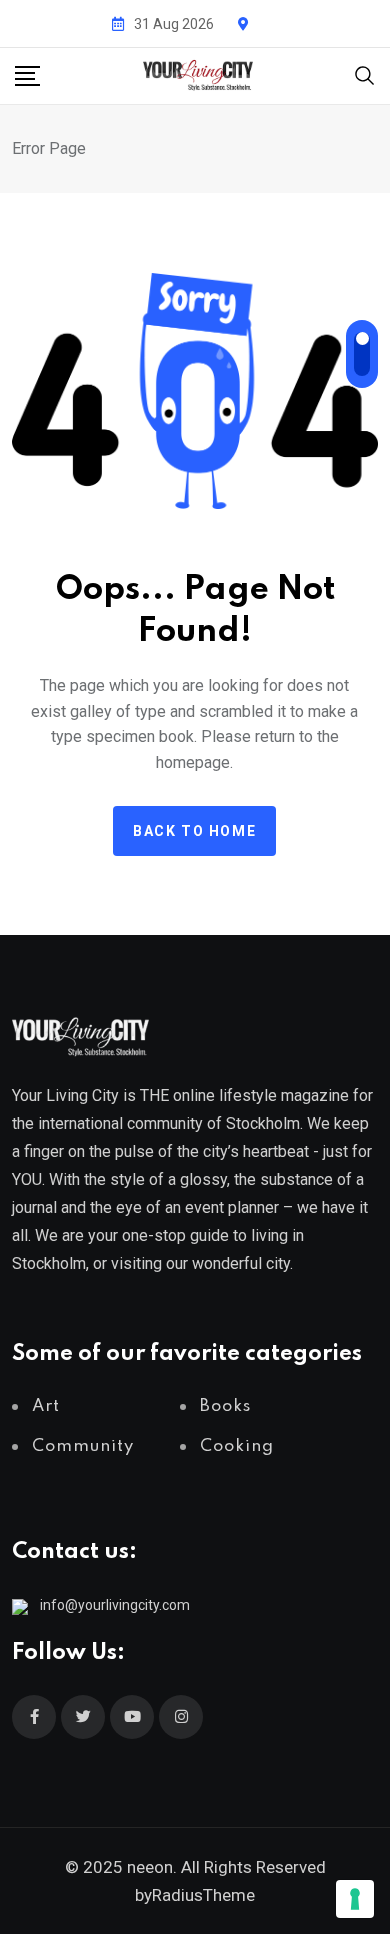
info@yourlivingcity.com (115, 1605)
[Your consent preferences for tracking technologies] (355, 1899)
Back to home (194, 831)
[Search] (365, 74)
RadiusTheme (203, 1895)
